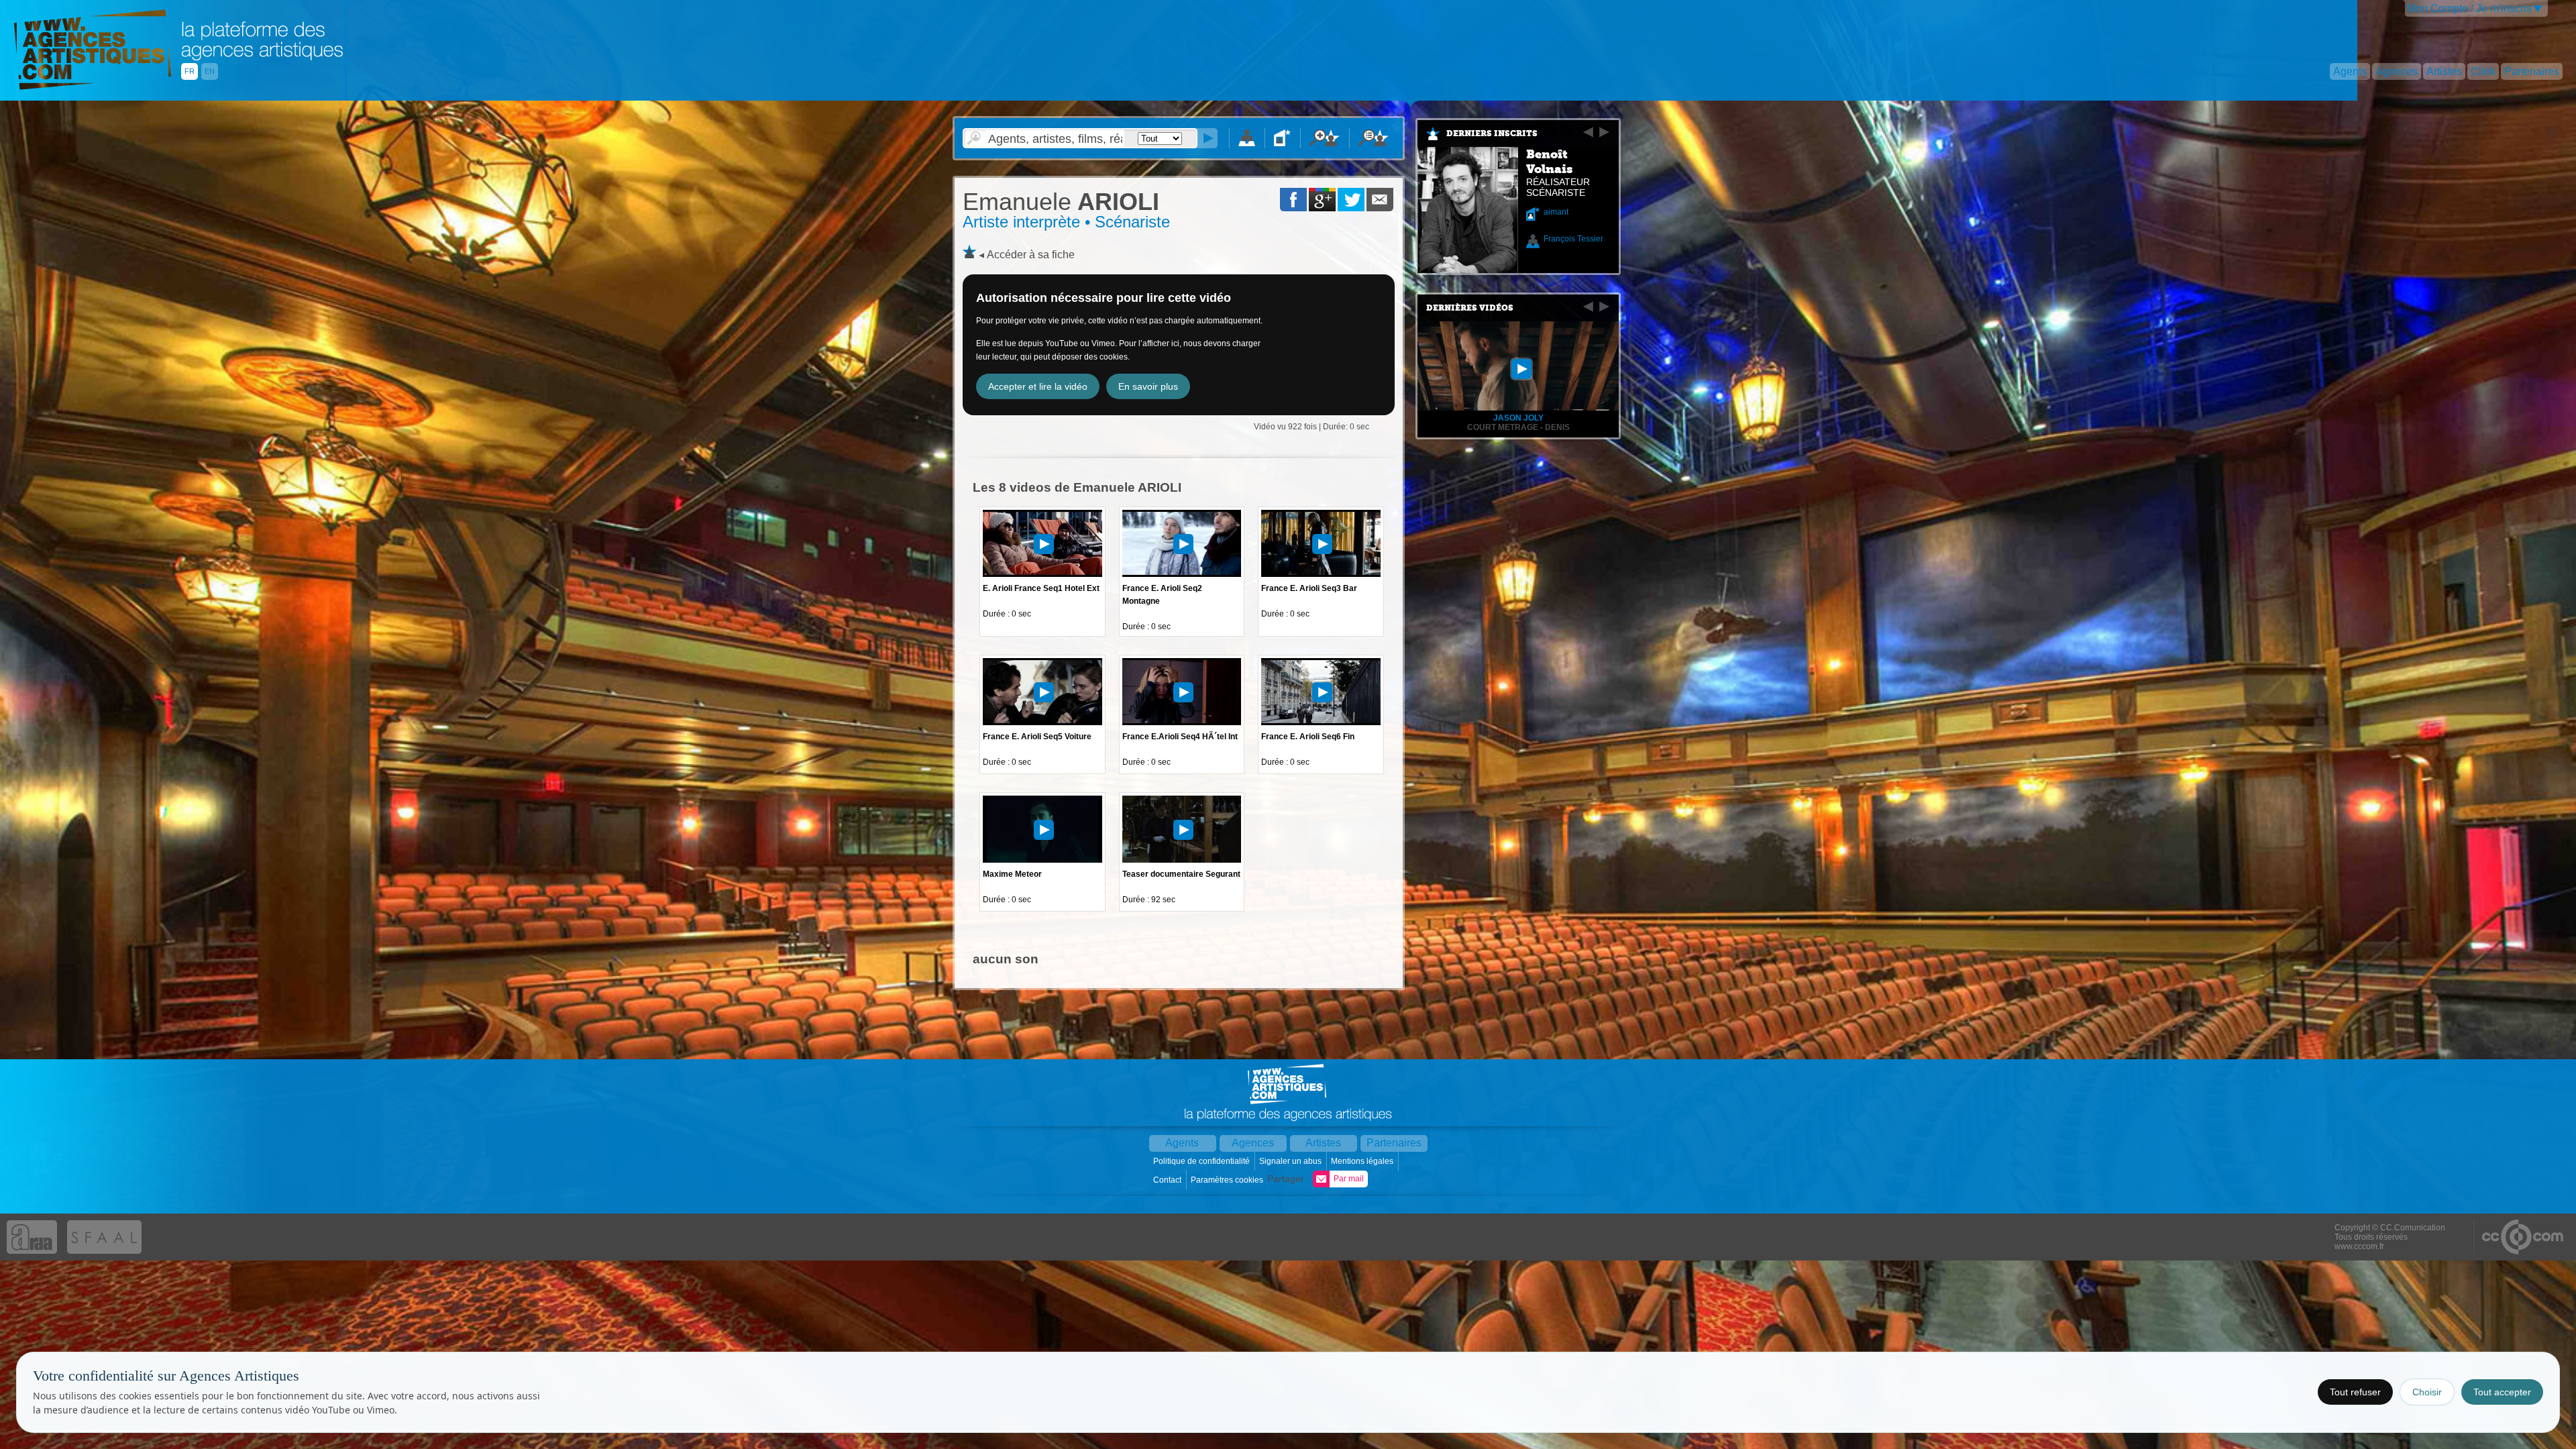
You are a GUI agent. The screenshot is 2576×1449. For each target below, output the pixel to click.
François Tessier (1573, 239)
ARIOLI (1061, 202)
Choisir (2427, 1392)
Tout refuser (2355, 1392)
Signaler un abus (1291, 1161)
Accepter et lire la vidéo (1038, 386)
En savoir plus (1148, 386)
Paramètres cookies (1228, 1180)
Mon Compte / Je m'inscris (2469, 8)
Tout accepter (2502, 1392)
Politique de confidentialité (1202, 1161)
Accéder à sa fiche (1031, 255)
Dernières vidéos (1470, 308)
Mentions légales (1363, 1161)
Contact (1168, 1180)
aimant (1556, 212)
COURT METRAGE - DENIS (1518, 427)
